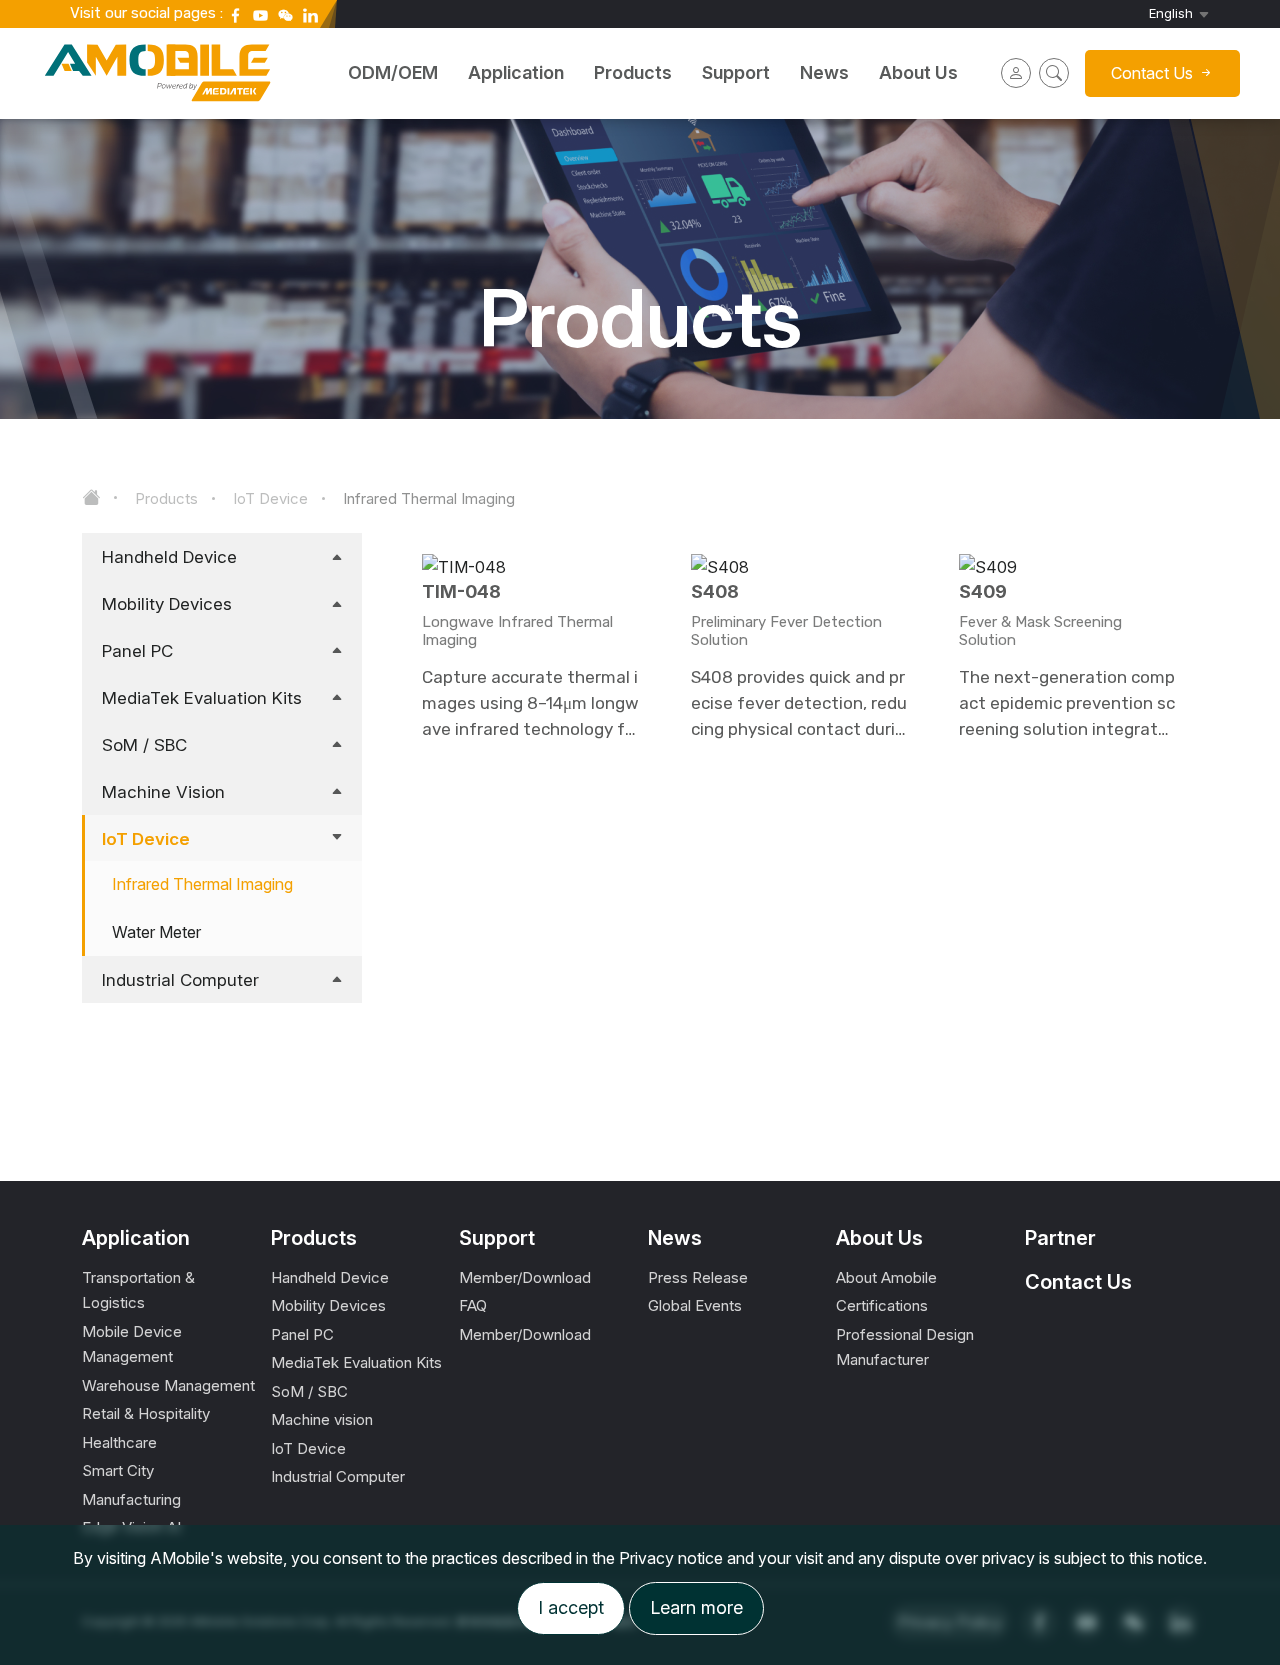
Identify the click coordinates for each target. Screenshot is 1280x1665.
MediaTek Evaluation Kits (202, 698)
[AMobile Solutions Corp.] (160, 59)
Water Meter (156, 932)
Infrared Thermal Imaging (429, 498)
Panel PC (137, 651)
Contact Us (1078, 1282)
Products (166, 498)
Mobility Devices (167, 604)
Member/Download (525, 1277)
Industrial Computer (180, 980)
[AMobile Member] (1016, 73)
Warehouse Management (168, 1385)
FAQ (473, 1305)
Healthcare (119, 1442)
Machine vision (163, 792)
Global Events (695, 1305)
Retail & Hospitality (146, 1413)
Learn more (696, 1607)
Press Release (698, 1277)
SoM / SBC (144, 745)
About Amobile (886, 1277)
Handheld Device (169, 557)
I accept (571, 1607)
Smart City (118, 1470)
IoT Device (270, 498)
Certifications (882, 1305)
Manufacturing (131, 1499)
